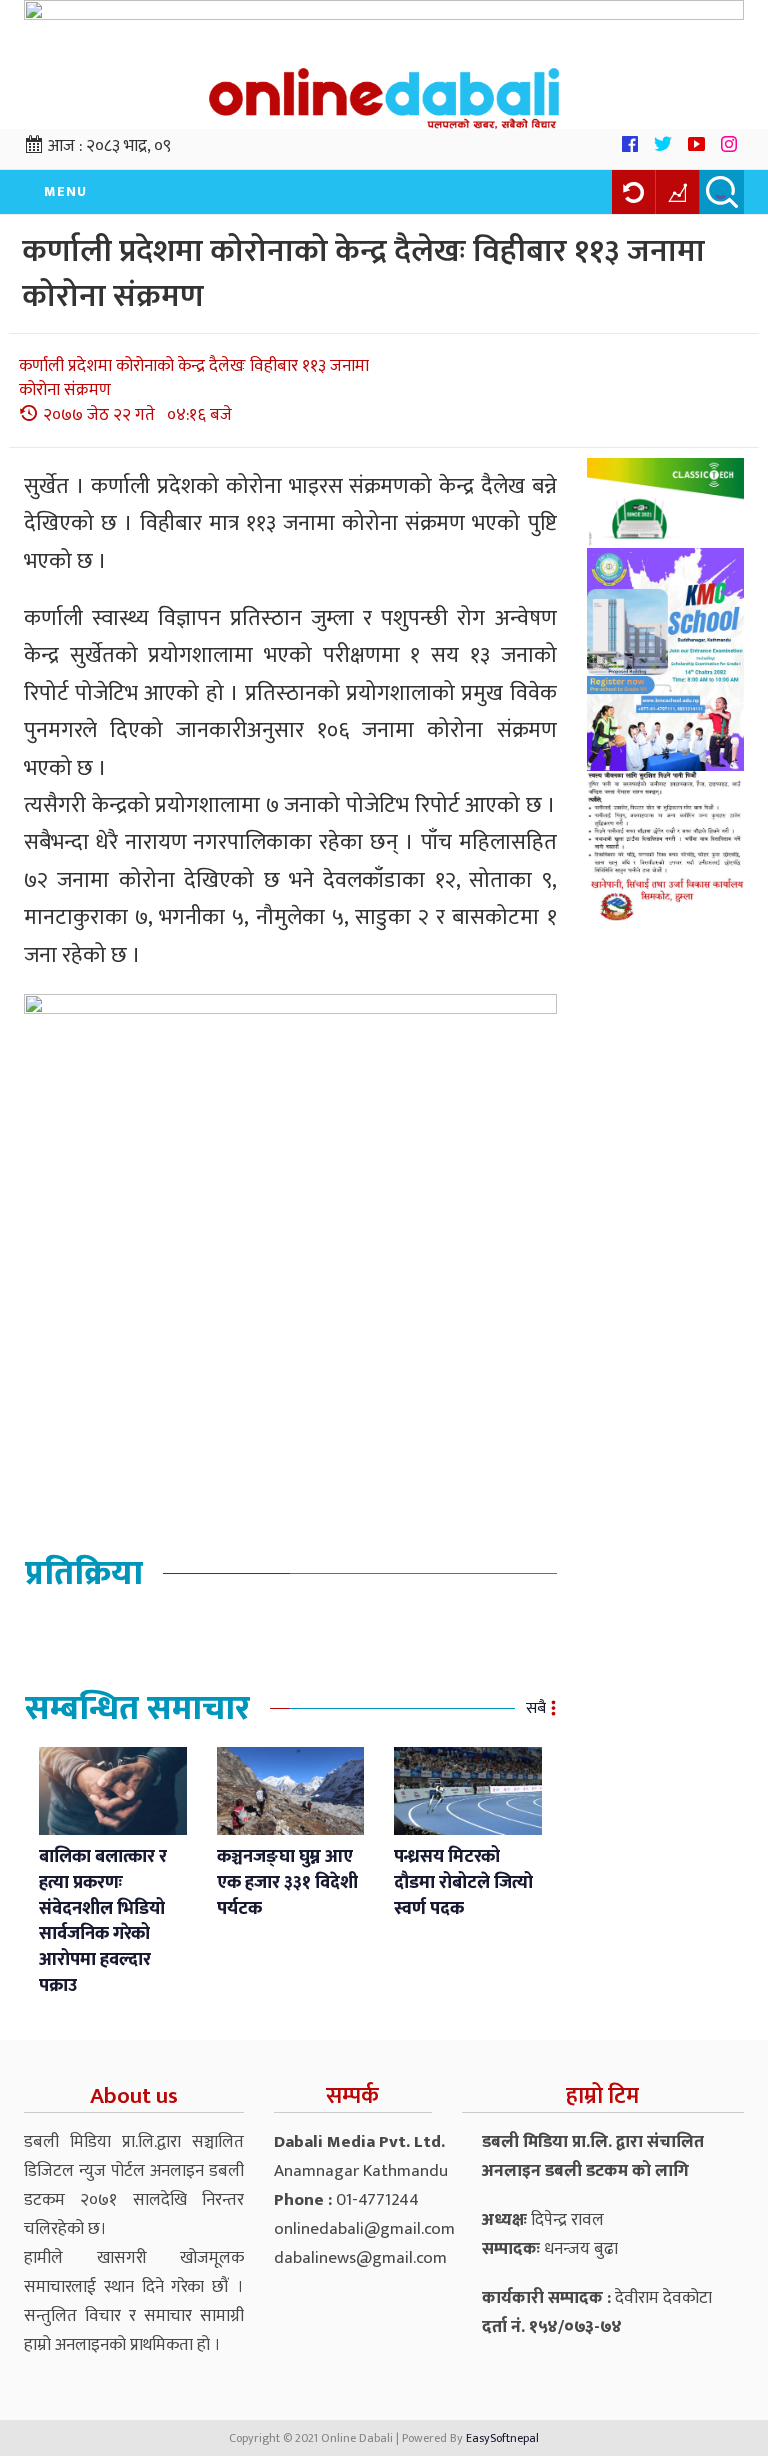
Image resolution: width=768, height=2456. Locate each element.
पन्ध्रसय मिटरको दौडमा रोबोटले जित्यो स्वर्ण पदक (463, 1882)
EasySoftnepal (502, 2438)
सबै (536, 1708)
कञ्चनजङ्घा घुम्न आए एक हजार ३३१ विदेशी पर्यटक (287, 1882)
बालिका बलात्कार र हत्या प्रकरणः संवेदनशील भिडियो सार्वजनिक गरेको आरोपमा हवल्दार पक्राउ (103, 1921)
